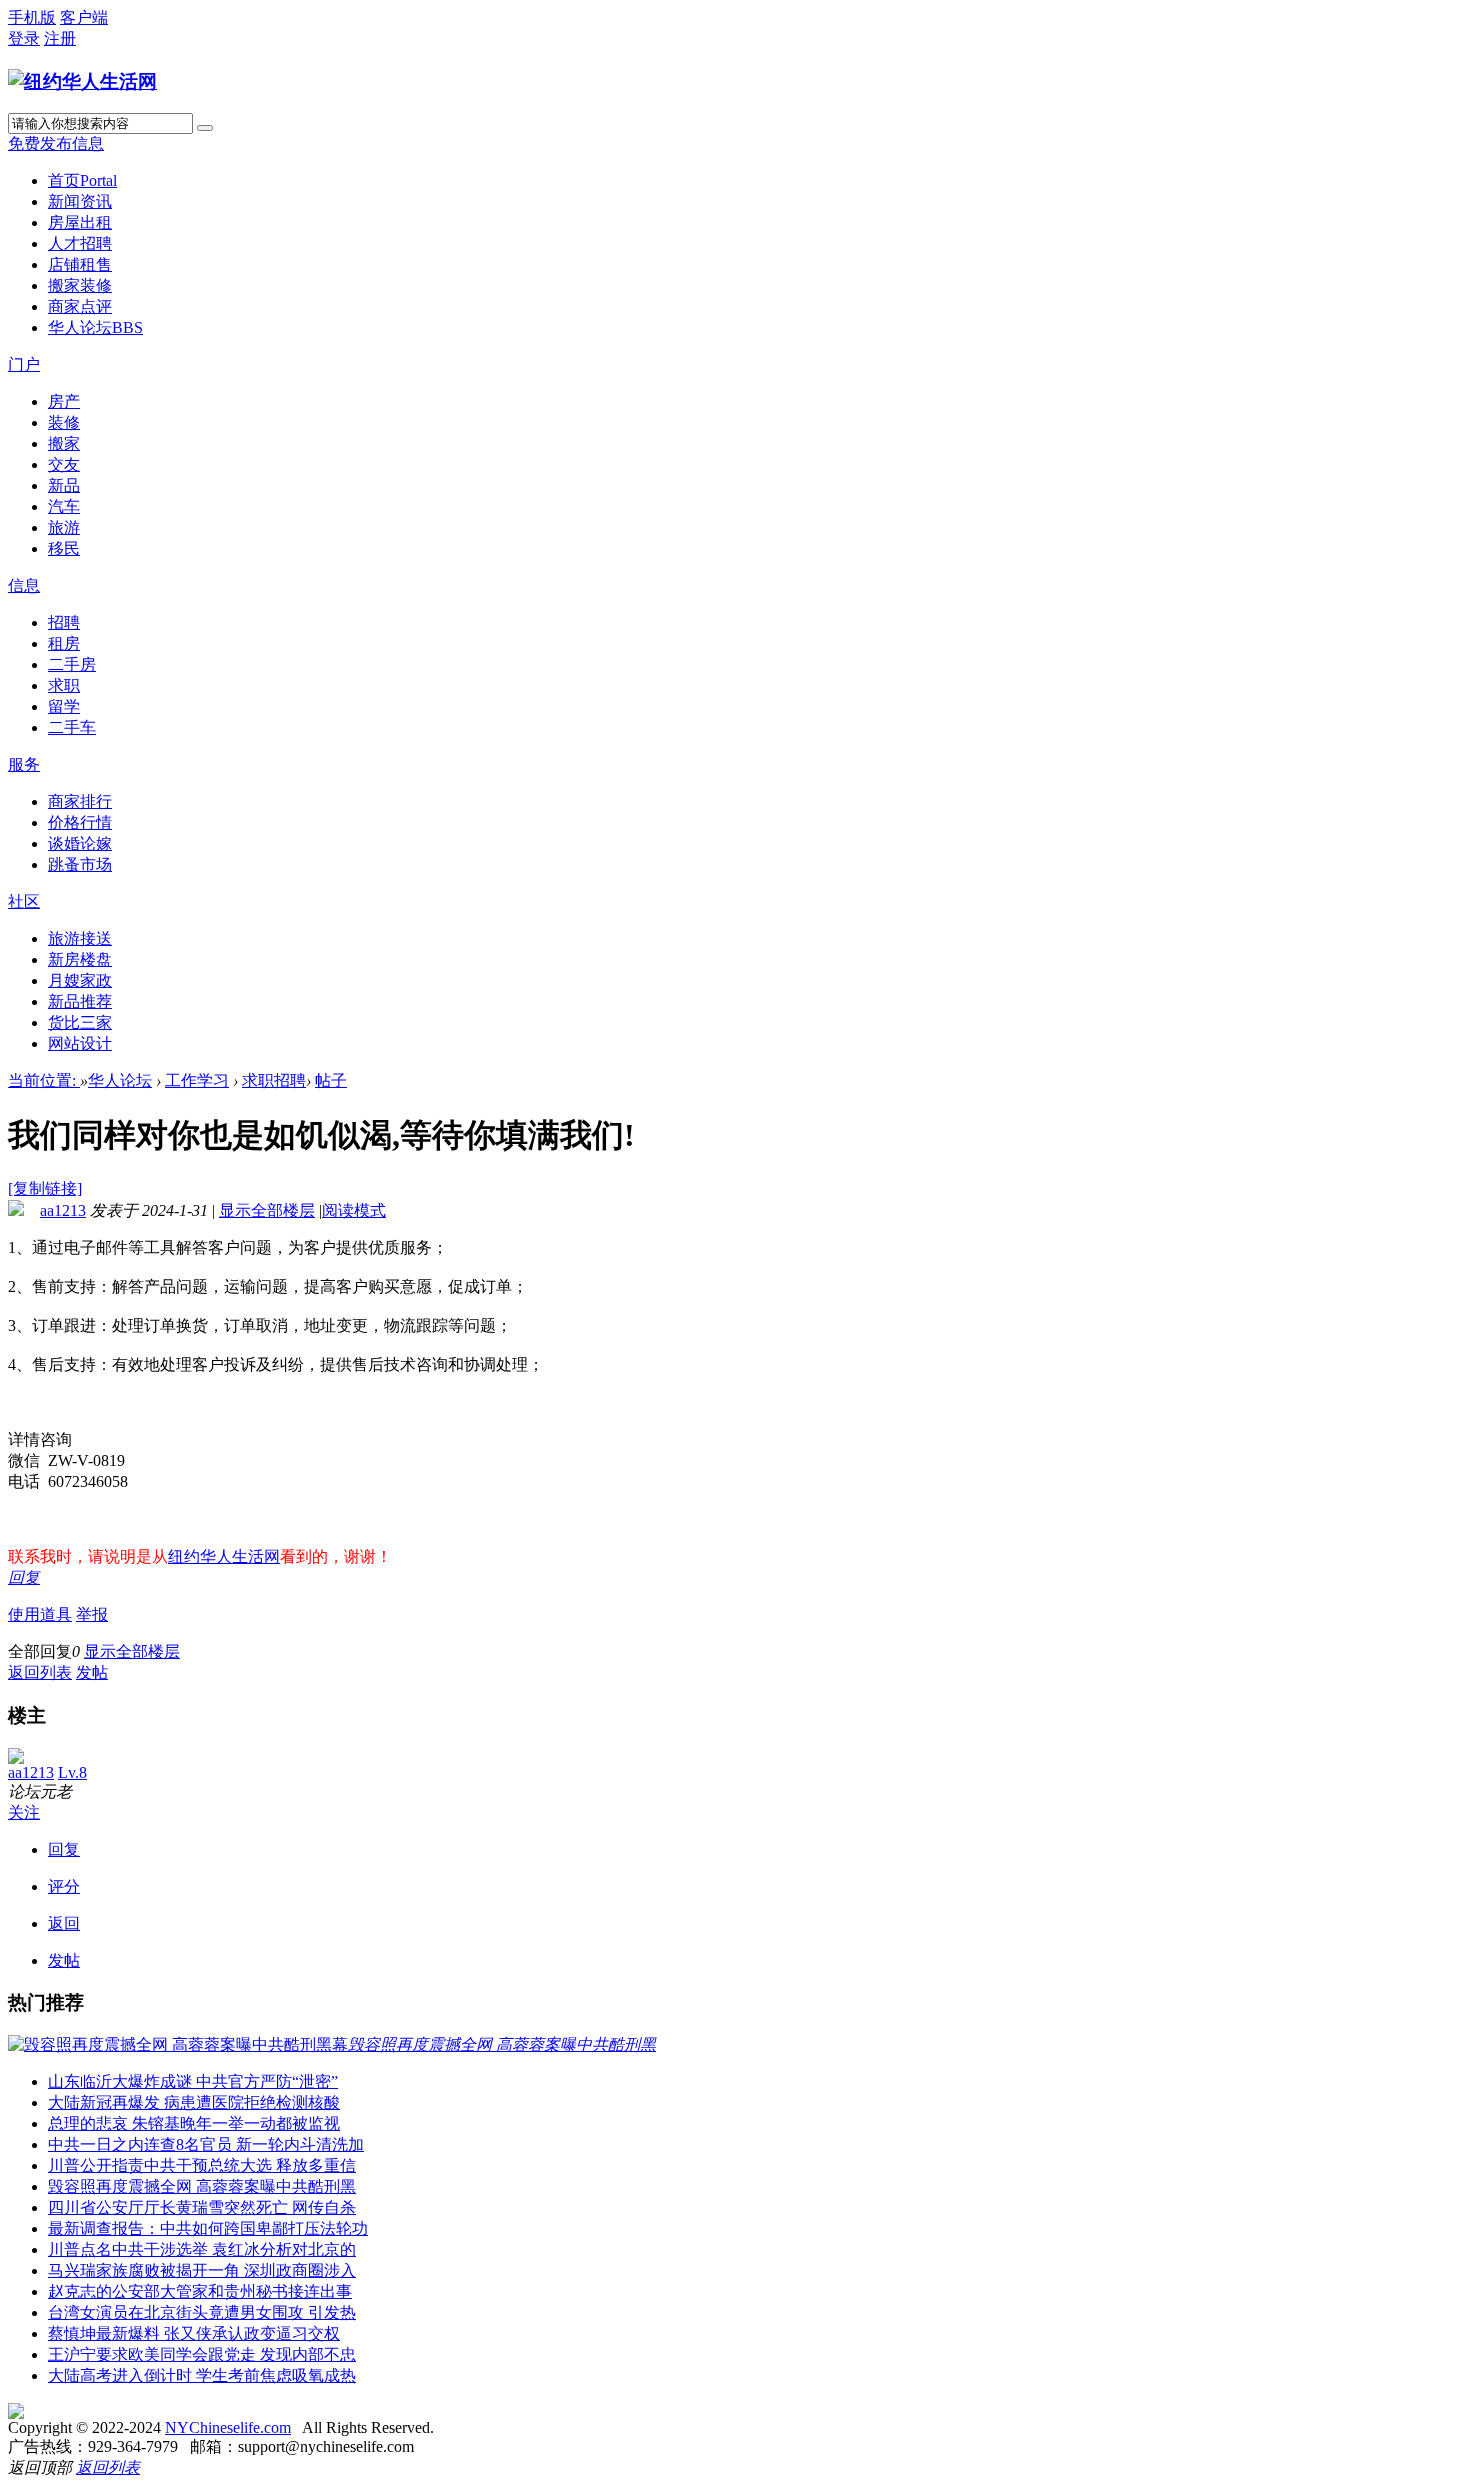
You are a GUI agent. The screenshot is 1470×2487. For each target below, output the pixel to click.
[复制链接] (45, 1188)
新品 (64, 485)
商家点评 (80, 306)
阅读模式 (354, 1210)
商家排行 (80, 801)
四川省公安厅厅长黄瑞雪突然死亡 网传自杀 (202, 2207)
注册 (60, 38)
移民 (64, 548)
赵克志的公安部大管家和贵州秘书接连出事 (200, 2291)
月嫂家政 (80, 980)
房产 (64, 401)
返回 (64, 1923)
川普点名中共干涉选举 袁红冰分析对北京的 (202, 2249)
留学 (64, 706)
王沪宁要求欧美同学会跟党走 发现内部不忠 (202, 2354)
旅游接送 (80, 938)
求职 (64, 685)
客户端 (84, 17)
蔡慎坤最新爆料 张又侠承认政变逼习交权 (194, 2333)
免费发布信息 (56, 143)
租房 (64, 643)
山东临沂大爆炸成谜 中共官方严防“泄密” (193, 2081)
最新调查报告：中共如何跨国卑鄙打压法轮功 (208, 2228)
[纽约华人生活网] (82, 81)
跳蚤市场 (80, 864)
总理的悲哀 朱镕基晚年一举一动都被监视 (194, 2123)
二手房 (72, 664)
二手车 (72, 727)
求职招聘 (274, 1080)
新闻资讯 (80, 201)
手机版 (32, 17)
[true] (205, 128)
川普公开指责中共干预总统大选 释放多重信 (202, 2165)
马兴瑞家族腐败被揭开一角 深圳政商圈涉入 (202, 2270)
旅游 (64, 527)
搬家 (64, 443)
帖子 (331, 1080)
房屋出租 (80, 222)
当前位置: (44, 1080)
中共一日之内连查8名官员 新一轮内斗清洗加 (206, 2144)
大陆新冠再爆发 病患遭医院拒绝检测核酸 (194, 2102)
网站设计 (80, 1043)
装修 (64, 422)
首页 (82, 180)
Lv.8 (72, 1772)
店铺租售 (80, 264)
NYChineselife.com (228, 2427)
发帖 (92, 1672)
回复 (24, 1577)
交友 (64, 464)
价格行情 (80, 822)
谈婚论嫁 (80, 843)
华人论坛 (95, 327)
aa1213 (63, 1210)
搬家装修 (80, 285)
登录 (24, 38)
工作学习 (197, 1080)
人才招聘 (80, 243)
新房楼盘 (80, 959)
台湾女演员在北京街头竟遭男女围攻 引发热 (202, 2312)
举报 (92, 1614)
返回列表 (40, 1672)
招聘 (64, 622)
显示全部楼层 (267, 1210)
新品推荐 (80, 1001)
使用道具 (40, 1614)
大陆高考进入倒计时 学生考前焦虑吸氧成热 (202, 2375)
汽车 (64, 506)
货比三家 (80, 1022)
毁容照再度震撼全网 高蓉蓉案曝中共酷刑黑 (202, 2186)
